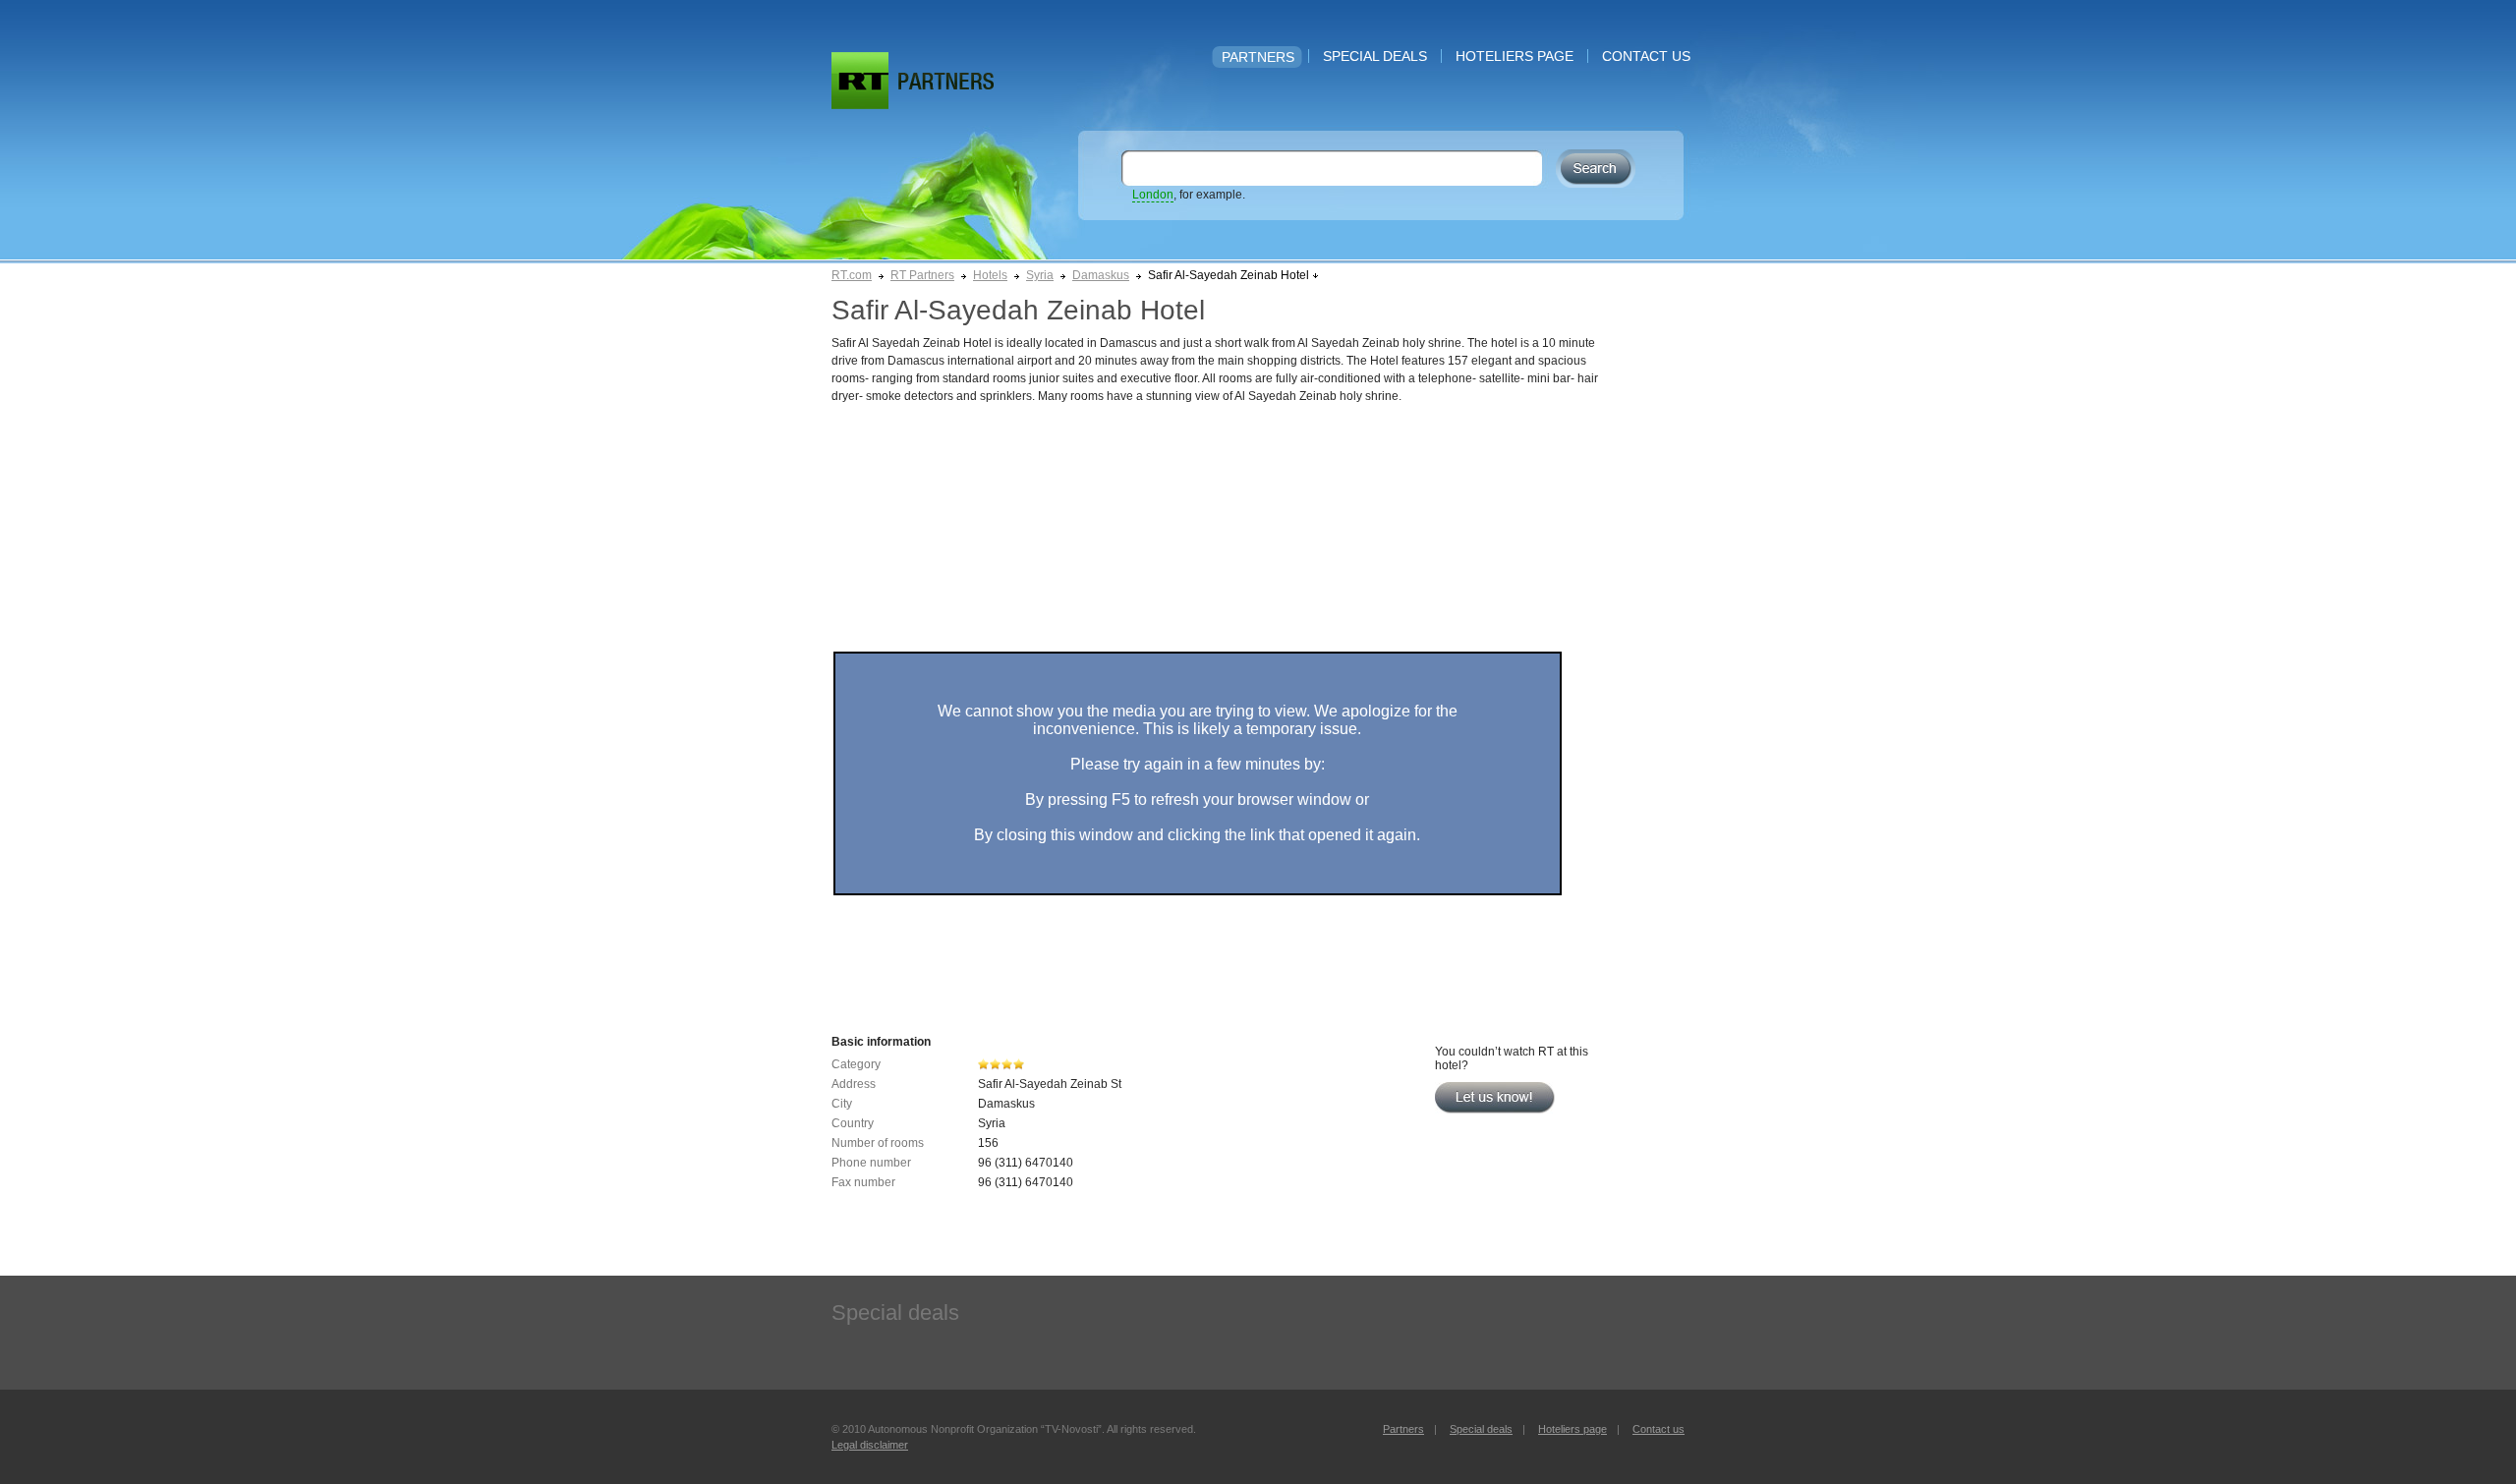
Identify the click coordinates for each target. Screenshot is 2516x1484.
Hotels (990, 275)
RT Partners (922, 275)
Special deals (1375, 56)
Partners (1258, 57)
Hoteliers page (1515, 56)
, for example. (1189, 195)
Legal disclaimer (870, 1445)
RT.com (852, 275)
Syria (1040, 275)
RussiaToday (860, 81)
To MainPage (946, 81)
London (1153, 195)
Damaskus (1101, 275)
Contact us (1646, 56)
